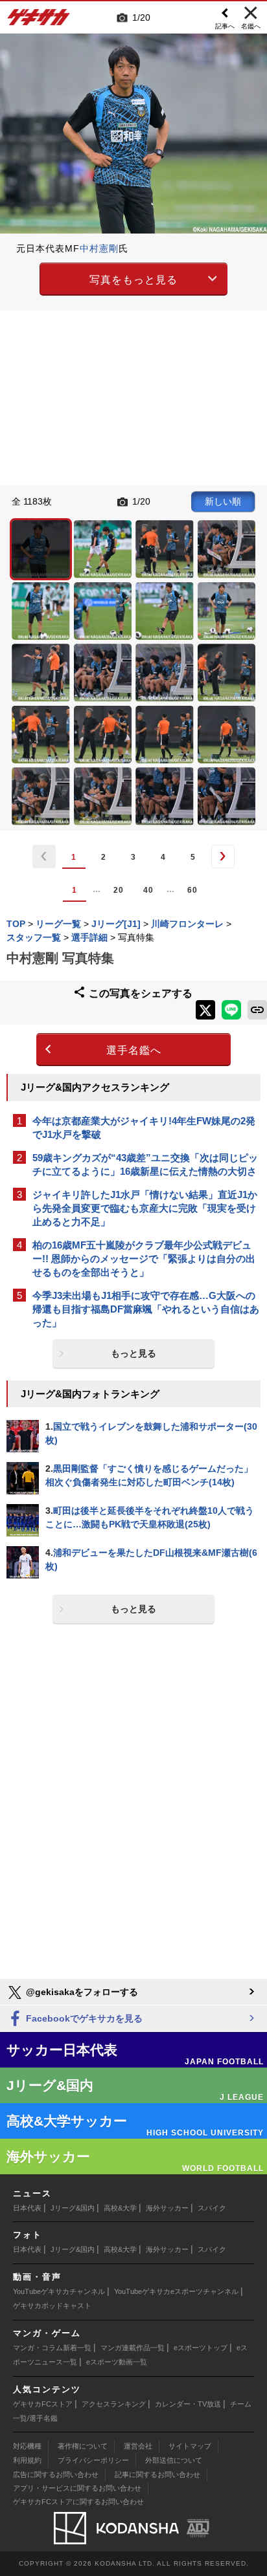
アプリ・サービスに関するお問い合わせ (77, 2488)
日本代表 (27, 2208)
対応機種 (27, 2446)
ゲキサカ (39, 21)
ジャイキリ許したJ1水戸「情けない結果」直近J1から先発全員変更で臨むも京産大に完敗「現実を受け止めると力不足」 (145, 1208)
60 (192, 890)
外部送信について (174, 2460)
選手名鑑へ (134, 1050)
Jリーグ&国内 (73, 2208)
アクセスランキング (114, 2404)
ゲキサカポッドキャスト (52, 2306)
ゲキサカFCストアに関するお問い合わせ (78, 2502)
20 (119, 890)
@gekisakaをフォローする (81, 1992)
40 (148, 890)
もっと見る (133, 1353)
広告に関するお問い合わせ (56, 2474)
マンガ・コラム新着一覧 (52, 2348)
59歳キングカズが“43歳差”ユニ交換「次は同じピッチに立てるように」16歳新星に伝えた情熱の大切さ (145, 1164)
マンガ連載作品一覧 (133, 2348)
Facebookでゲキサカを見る (83, 2018)
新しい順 (223, 501)
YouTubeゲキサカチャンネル (59, 2291)
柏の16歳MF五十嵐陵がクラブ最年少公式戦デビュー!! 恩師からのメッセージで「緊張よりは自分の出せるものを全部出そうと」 (144, 1259)
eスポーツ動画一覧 (117, 2362)
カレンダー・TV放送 (188, 2404)
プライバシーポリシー (93, 2460)
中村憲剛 (99, 248)
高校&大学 (120, 2208)
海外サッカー (167, 2208)
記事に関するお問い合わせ (157, 2474)
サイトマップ (190, 2446)
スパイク (212, 2208)
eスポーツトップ (201, 2348)
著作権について (83, 2446)
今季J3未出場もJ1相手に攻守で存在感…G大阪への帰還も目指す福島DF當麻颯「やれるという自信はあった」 (146, 1309)
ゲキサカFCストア (43, 2404)
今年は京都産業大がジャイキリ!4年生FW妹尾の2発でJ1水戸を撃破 (144, 1128)
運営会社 (138, 2446)
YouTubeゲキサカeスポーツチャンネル (176, 2291)
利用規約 (27, 2460)
